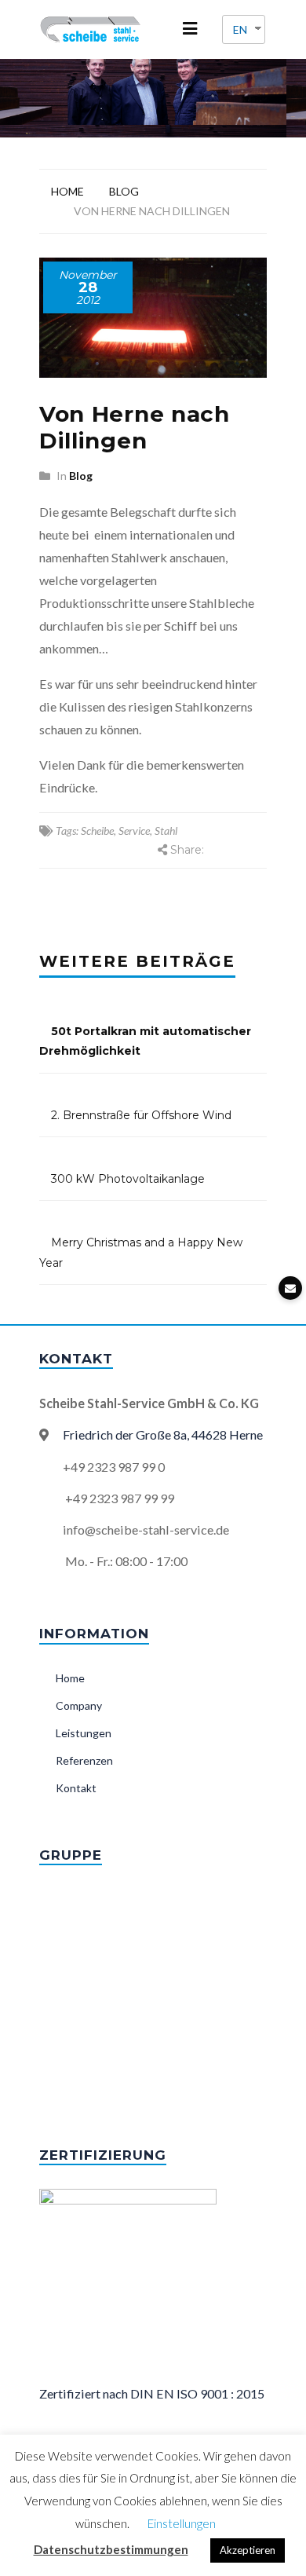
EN (240, 29)
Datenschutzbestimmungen (111, 2549)
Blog (124, 191)
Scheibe (97, 831)
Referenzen (84, 1760)
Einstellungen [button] (182, 2523)
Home (67, 191)
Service (134, 831)
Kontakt (76, 1788)
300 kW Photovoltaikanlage (128, 1179)
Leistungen (84, 1733)
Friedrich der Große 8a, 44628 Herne (163, 1434)
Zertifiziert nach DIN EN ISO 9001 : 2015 (152, 2393)
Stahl (166, 831)
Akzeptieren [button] (248, 2550)
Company (79, 1705)
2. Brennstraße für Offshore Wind (141, 1115)
